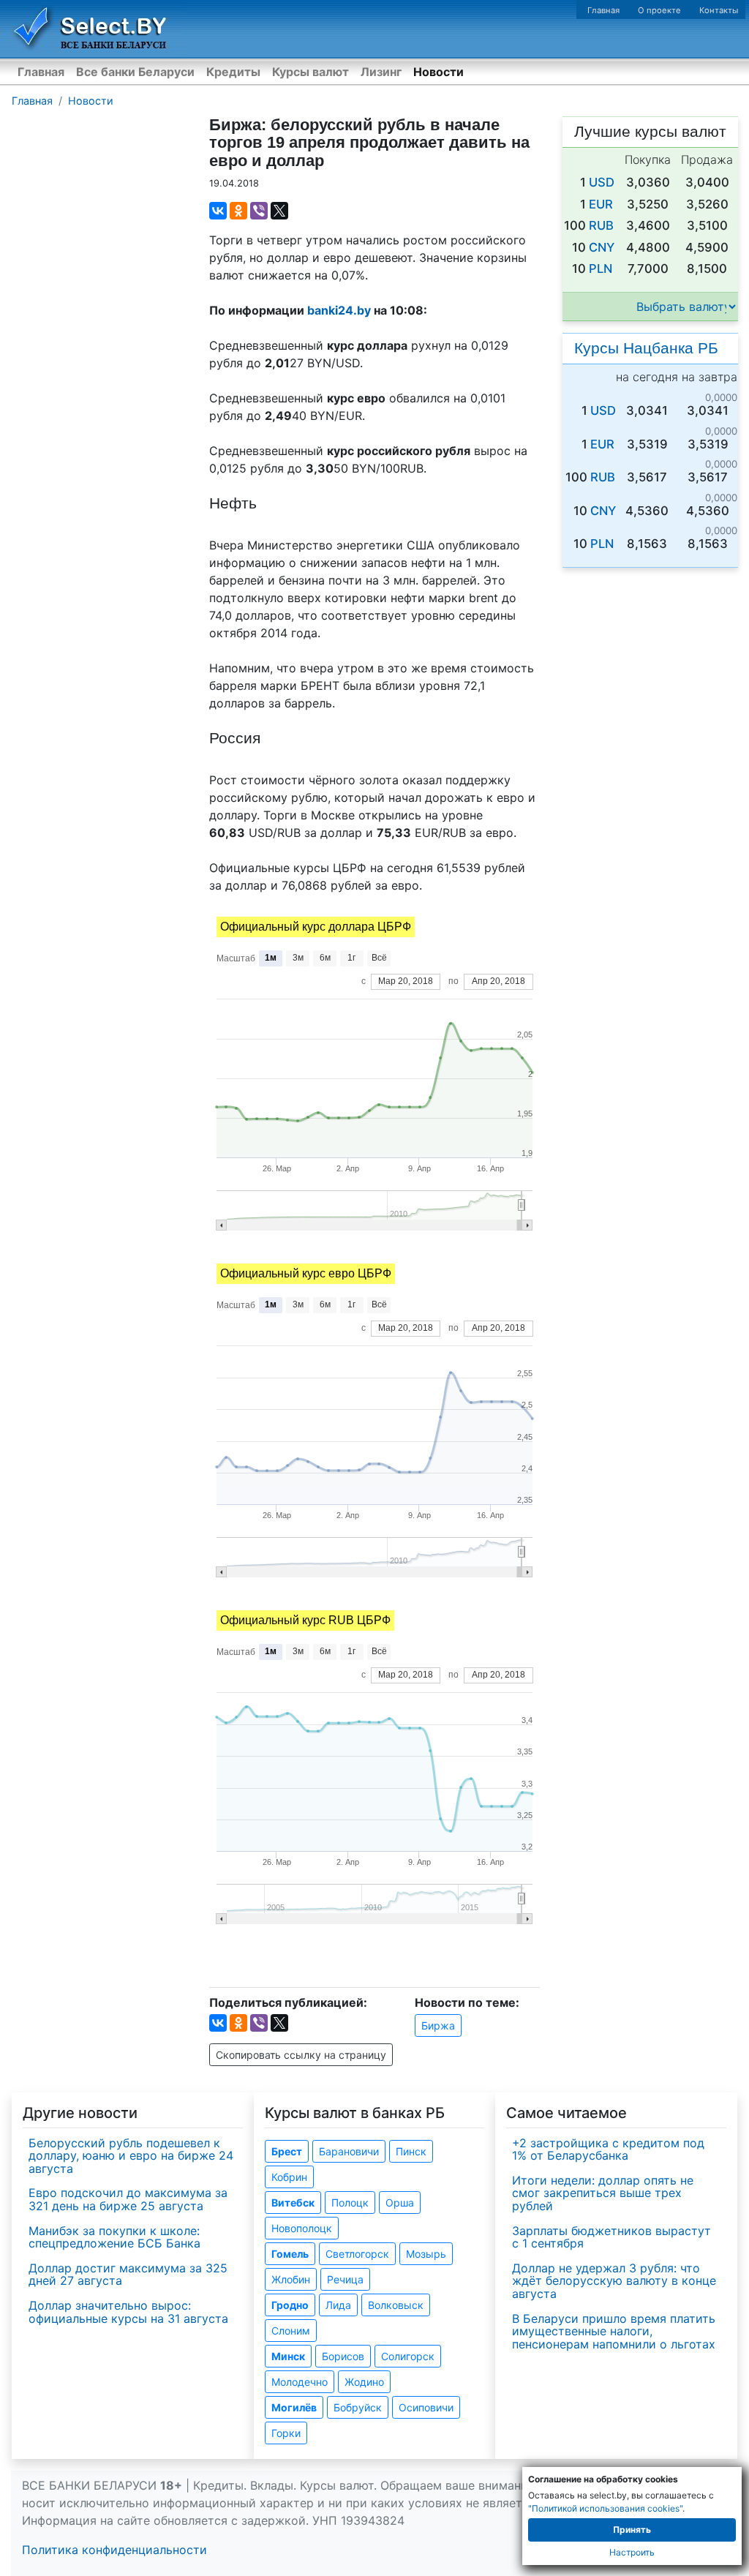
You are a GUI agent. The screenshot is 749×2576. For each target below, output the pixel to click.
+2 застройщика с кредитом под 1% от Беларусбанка (608, 2149)
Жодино (364, 2382)
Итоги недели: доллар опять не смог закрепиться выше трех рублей (603, 2193)
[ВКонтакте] (218, 211)
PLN (601, 269)
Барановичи (349, 2151)
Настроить (632, 2552)
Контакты (719, 10)
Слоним (291, 2331)
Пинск (411, 2151)
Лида (338, 2305)
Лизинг (381, 72)
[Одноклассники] (238, 211)
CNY (602, 247)
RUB (601, 225)
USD (602, 182)
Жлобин (291, 2279)
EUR (601, 204)
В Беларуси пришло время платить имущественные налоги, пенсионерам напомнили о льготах (614, 2331)
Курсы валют (310, 72)
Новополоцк (302, 2228)
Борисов (343, 2356)
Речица (345, 2279)
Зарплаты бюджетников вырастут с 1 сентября (611, 2237)
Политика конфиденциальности (114, 2550)
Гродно (290, 2305)
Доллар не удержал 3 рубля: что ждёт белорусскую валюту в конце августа (614, 2281)
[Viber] (259, 211)
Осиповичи (426, 2407)
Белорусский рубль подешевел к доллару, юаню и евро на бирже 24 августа (131, 2156)
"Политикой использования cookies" (605, 2508)
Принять (632, 2530)
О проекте (659, 10)
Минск (288, 2356)
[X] (279, 211)
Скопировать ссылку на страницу (301, 2055)
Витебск (293, 2203)
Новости (439, 72)
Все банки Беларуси (135, 72)
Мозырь (426, 2254)
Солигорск (408, 2356)
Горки (286, 2433)
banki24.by (339, 310)
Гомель (290, 2254)
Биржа (438, 2025)
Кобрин (289, 2177)
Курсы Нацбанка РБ (646, 348)
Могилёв (294, 2407)
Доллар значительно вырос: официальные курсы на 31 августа (128, 2312)
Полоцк (350, 2203)
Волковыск (396, 2305)
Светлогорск (357, 2254)
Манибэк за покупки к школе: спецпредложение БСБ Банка (114, 2237)
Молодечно (300, 2382)
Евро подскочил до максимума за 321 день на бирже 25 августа (128, 2199)
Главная (603, 10)
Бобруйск (358, 2407)
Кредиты (233, 72)
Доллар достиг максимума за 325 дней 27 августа (128, 2275)
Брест (287, 2151)
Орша (400, 2203)
